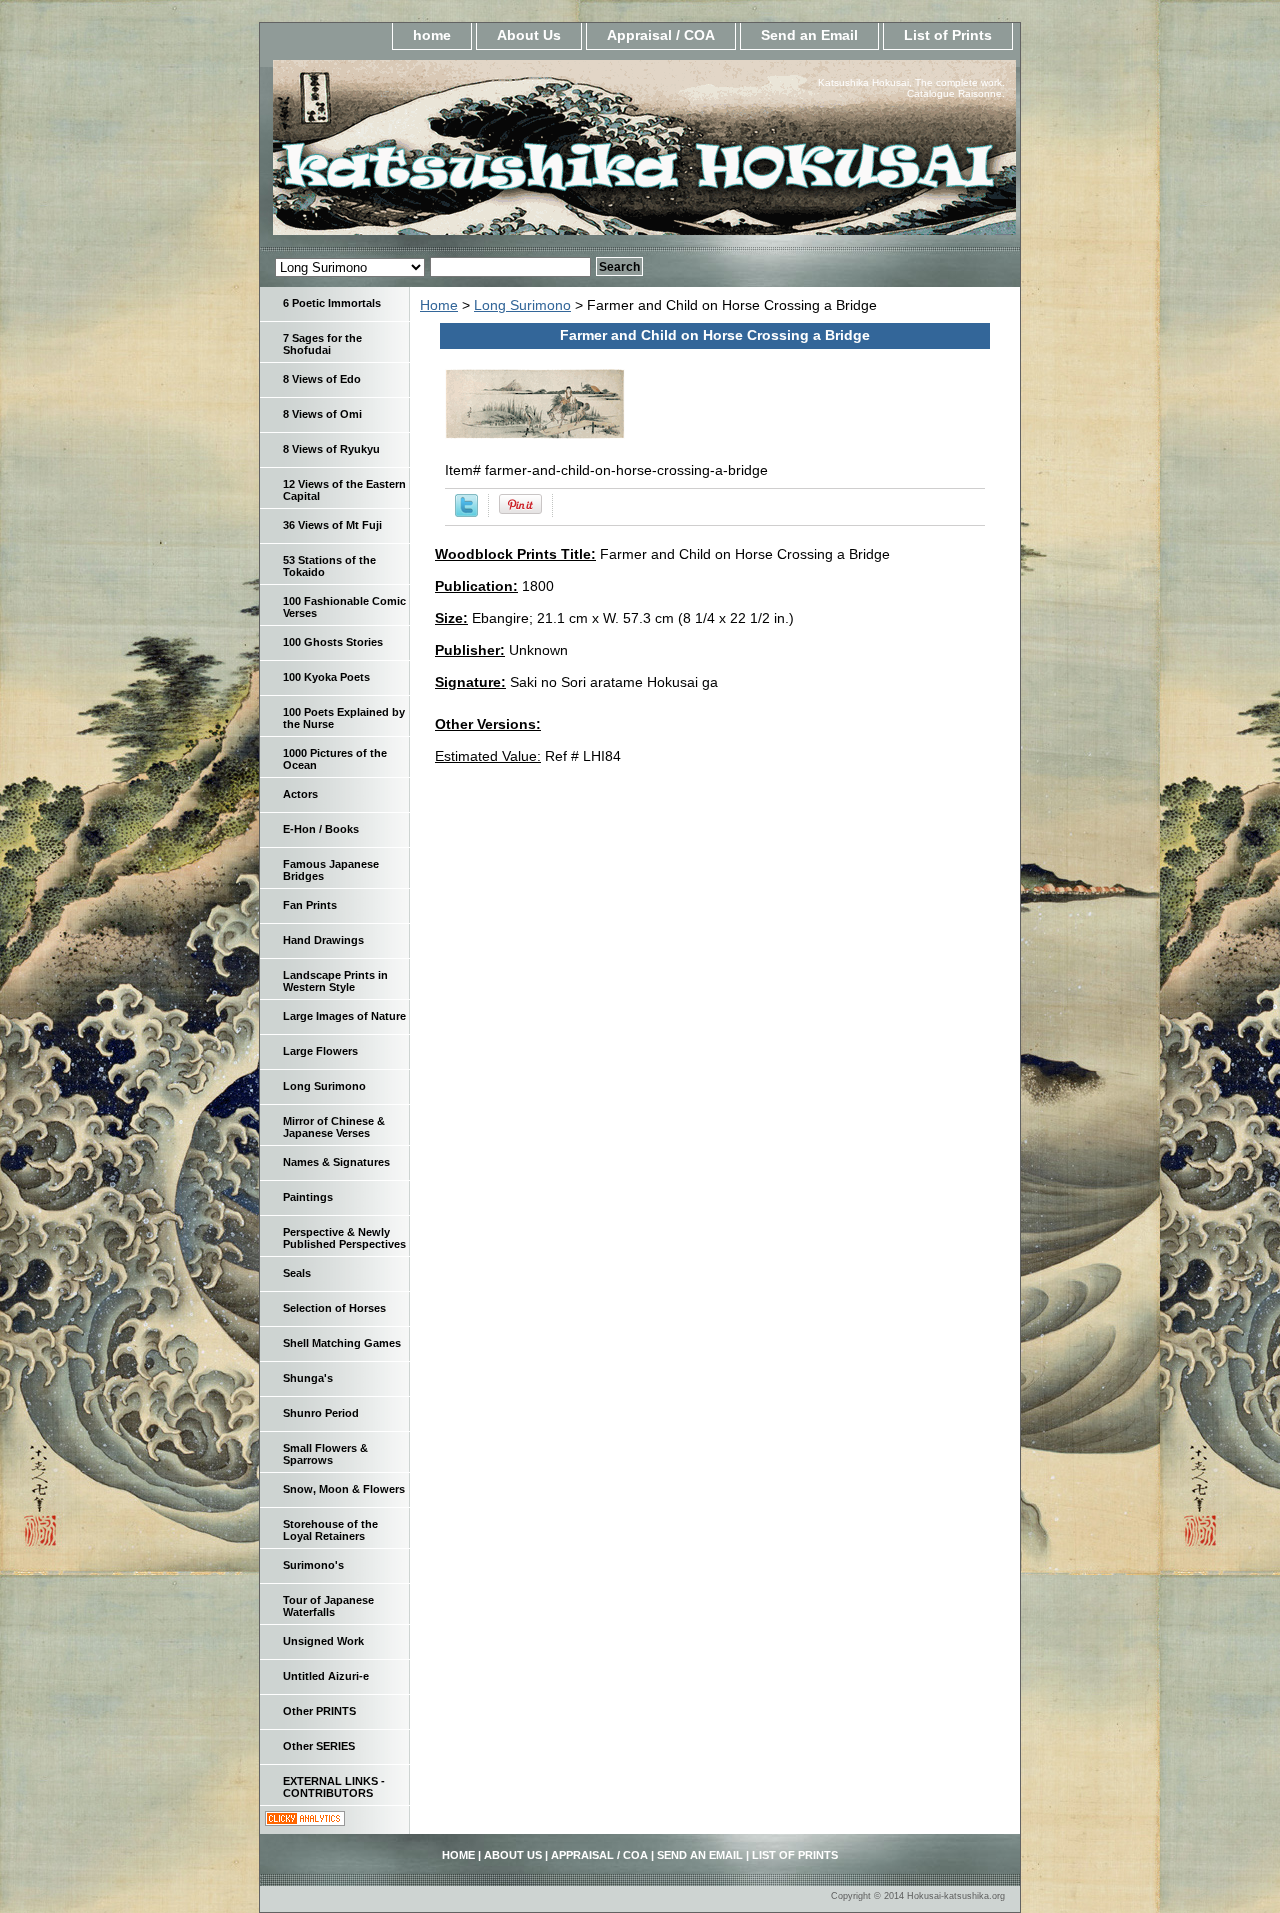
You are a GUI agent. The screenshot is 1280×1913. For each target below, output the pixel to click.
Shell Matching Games (342, 1343)
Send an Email (809, 35)
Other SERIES (319, 1746)
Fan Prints (310, 905)
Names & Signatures (336, 1162)
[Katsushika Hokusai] (510, 153)
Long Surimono (522, 305)
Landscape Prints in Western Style (335, 981)
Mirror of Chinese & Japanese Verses (334, 1127)
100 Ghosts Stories (333, 642)
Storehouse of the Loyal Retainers (330, 1530)
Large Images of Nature (344, 1016)
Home (439, 305)
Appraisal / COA (661, 35)
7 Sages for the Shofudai (322, 344)
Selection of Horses (334, 1308)
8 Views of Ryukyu (331, 449)
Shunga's (308, 1378)
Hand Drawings (323, 940)
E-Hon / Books (321, 829)
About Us (529, 35)
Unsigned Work (323, 1641)
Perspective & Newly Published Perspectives (344, 1238)
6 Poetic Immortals (332, 303)
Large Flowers (320, 1051)
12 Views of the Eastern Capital (344, 490)
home (432, 35)
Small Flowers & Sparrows (325, 1454)
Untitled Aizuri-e (326, 1676)
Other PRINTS (319, 1711)
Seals (297, 1273)
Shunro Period (321, 1413)
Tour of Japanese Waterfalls (328, 1606)
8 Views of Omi (322, 414)
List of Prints (948, 35)
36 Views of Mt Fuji (332, 525)
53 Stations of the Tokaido (329, 566)
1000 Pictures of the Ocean (335, 759)
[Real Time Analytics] (305, 1821)
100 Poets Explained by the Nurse (344, 718)
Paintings (308, 1197)
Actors (300, 794)
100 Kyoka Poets (326, 677)
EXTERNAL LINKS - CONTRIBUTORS (334, 1787)
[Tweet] (466, 512)
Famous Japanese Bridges (331, 870)
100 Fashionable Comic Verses (344, 607)
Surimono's (313, 1565)
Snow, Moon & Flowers (344, 1489)
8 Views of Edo (322, 379)
